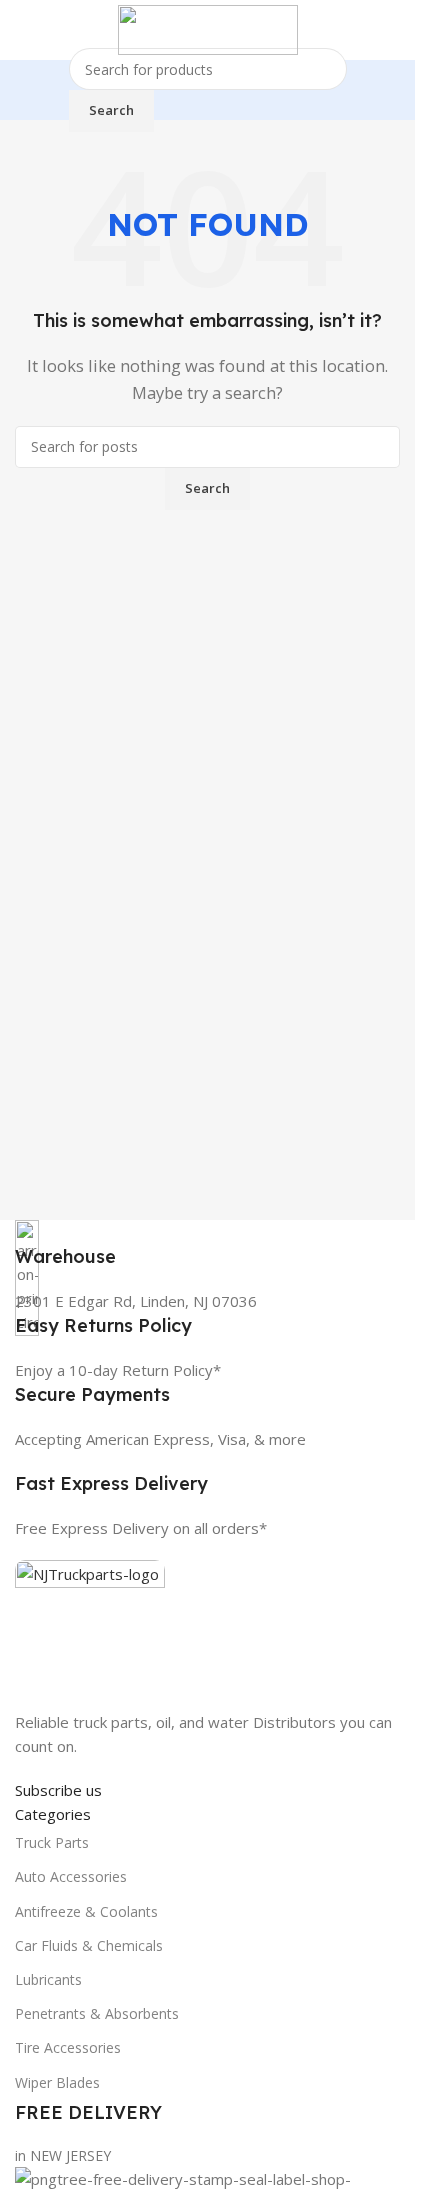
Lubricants (48, 1979)
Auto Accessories (71, 1876)
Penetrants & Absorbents (97, 2013)
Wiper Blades (57, 2082)
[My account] (392, 30)
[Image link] (90, 1633)
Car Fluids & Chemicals (89, 1945)
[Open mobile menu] (23, 30)
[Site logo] (208, 28)
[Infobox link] (207, 1244)
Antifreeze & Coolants (86, 1911)
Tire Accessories (68, 2047)
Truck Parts (52, 1842)
